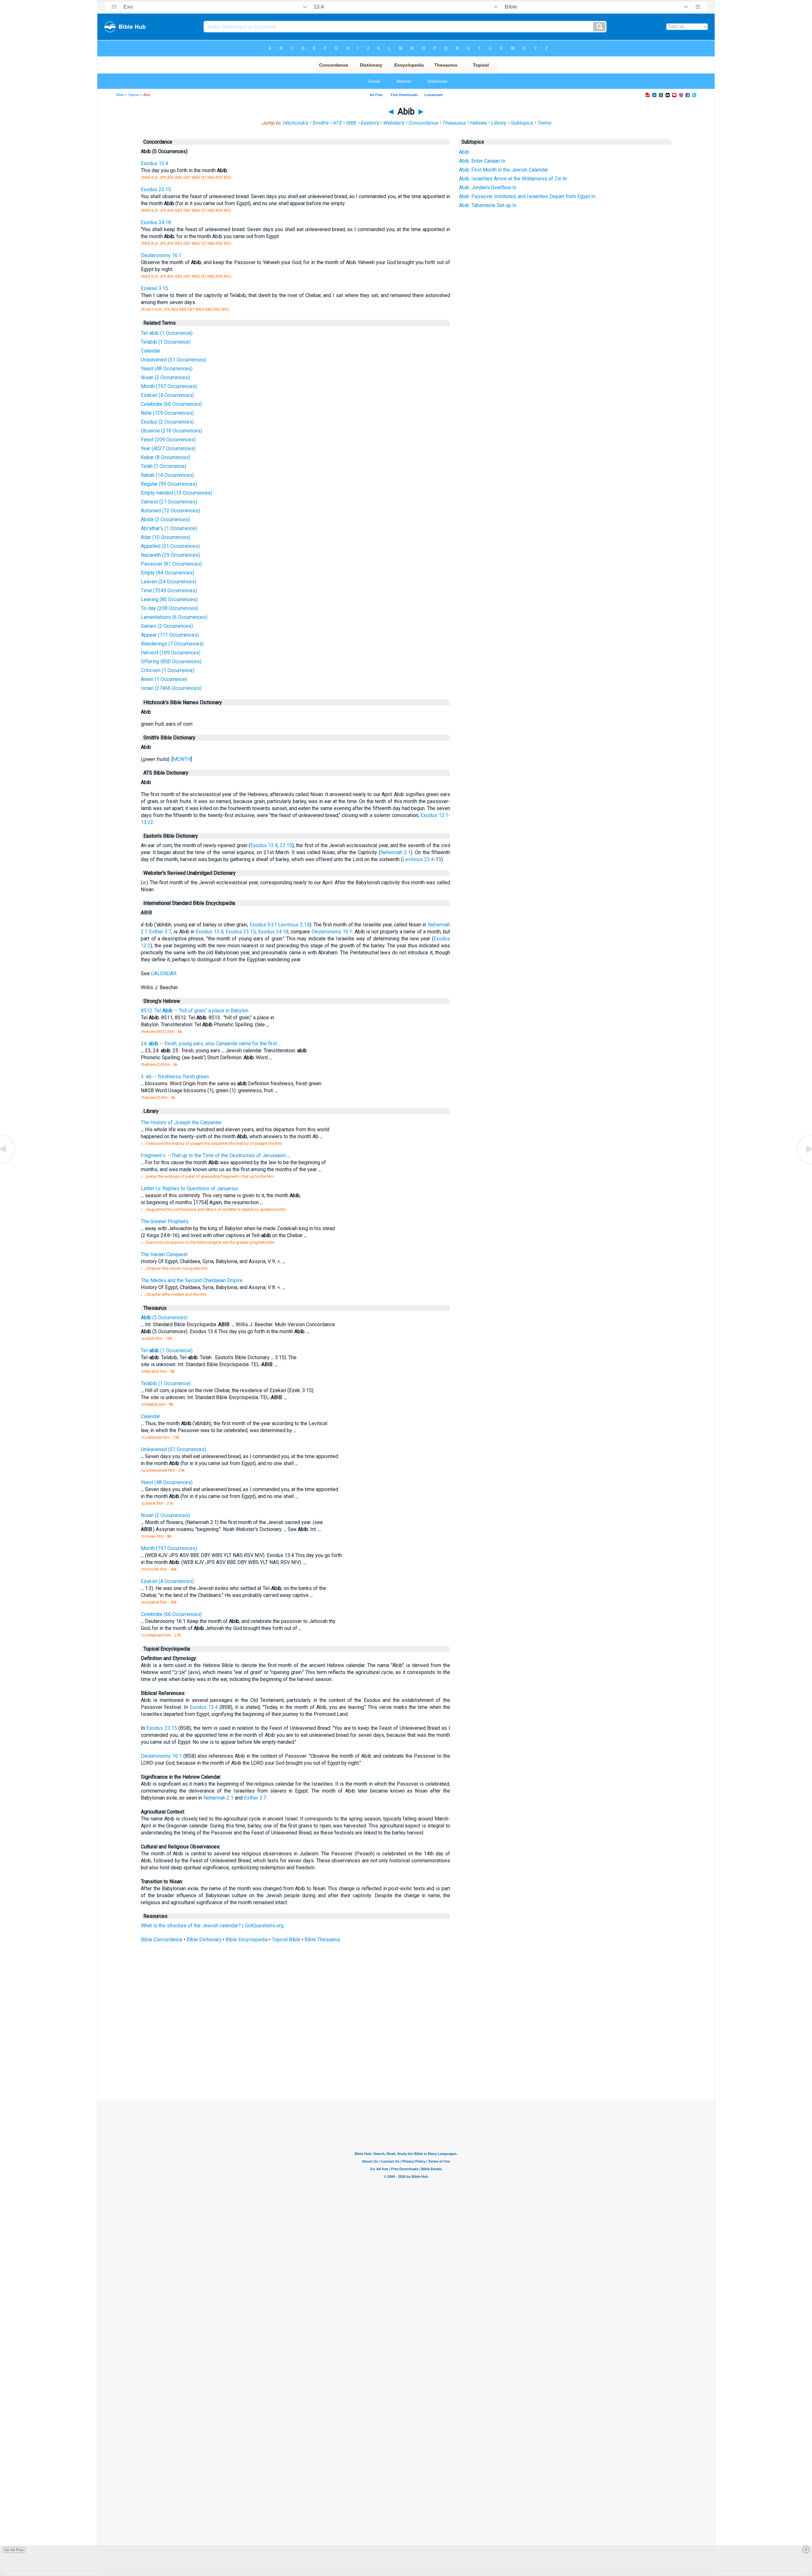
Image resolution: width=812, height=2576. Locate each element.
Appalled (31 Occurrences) (170, 546)
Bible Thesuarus (322, 1940)
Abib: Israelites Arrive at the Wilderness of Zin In (513, 179)
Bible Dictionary (204, 1940)
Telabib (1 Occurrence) (166, 342)
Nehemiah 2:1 (396, 852)
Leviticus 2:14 (294, 925)
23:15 (286, 845)
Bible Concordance (162, 1940)
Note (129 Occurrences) (167, 413)
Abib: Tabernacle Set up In (488, 205)
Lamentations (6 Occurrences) (174, 617)
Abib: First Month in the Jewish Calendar (504, 170)
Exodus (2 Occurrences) (167, 422)
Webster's (393, 123)
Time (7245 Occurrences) (169, 590)
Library (498, 123)
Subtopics (522, 123)
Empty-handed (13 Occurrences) (177, 493)
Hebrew (478, 123)
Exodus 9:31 (263, 925)
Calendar (151, 351)
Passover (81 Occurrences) (171, 564)
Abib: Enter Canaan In (482, 161)
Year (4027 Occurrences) (168, 448)
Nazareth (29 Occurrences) (170, 555)
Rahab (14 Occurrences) (167, 475)
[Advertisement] (406, 2054)
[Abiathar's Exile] (8, 1163)
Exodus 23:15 (156, 189)
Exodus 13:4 (154, 163)
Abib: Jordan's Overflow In (488, 188)
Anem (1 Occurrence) (164, 679)
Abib (464, 152)
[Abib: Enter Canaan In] (804, 1163)
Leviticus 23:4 (418, 859)
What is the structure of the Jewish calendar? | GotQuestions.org (212, 1926)
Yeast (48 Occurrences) (167, 369)
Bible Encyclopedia (247, 1940)
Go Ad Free (14, 2550)
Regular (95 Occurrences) (169, 484)
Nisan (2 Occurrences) (165, 377)
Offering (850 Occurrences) (171, 662)
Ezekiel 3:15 (154, 288)
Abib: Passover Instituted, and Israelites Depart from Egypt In (527, 196)
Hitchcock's (295, 123)
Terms (544, 123)
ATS (337, 123)
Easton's (370, 123)
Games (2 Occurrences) (167, 626)
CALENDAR (164, 973)
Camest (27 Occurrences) (169, 502)
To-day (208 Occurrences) (170, 608)
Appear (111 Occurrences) (170, 635)
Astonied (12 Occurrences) (170, 511)
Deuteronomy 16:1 (161, 255)
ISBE (351, 123)
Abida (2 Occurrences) (165, 519)
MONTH (182, 759)
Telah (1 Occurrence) (164, 466)
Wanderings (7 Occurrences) (172, 644)
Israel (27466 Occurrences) (171, 688)
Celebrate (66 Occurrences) (171, 404)
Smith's (320, 123)
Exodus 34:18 (156, 222)
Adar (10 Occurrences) (166, 537)
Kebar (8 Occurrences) (166, 457)
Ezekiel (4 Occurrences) (167, 395)
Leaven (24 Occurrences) (169, 582)
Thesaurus (454, 123)
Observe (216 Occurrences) (171, 431)
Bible (120, 95)
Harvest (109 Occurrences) (171, 653)
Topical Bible (286, 1940)
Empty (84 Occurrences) (167, 573)
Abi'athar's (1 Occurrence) (169, 528)
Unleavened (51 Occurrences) (174, 360)
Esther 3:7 (160, 932)
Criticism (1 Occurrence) (167, 670)
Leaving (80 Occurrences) (169, 599)
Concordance (423, 123)
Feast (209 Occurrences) (168, 440)
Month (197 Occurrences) (169, 386)
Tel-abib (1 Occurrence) (167, 333)
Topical (134, 95)
